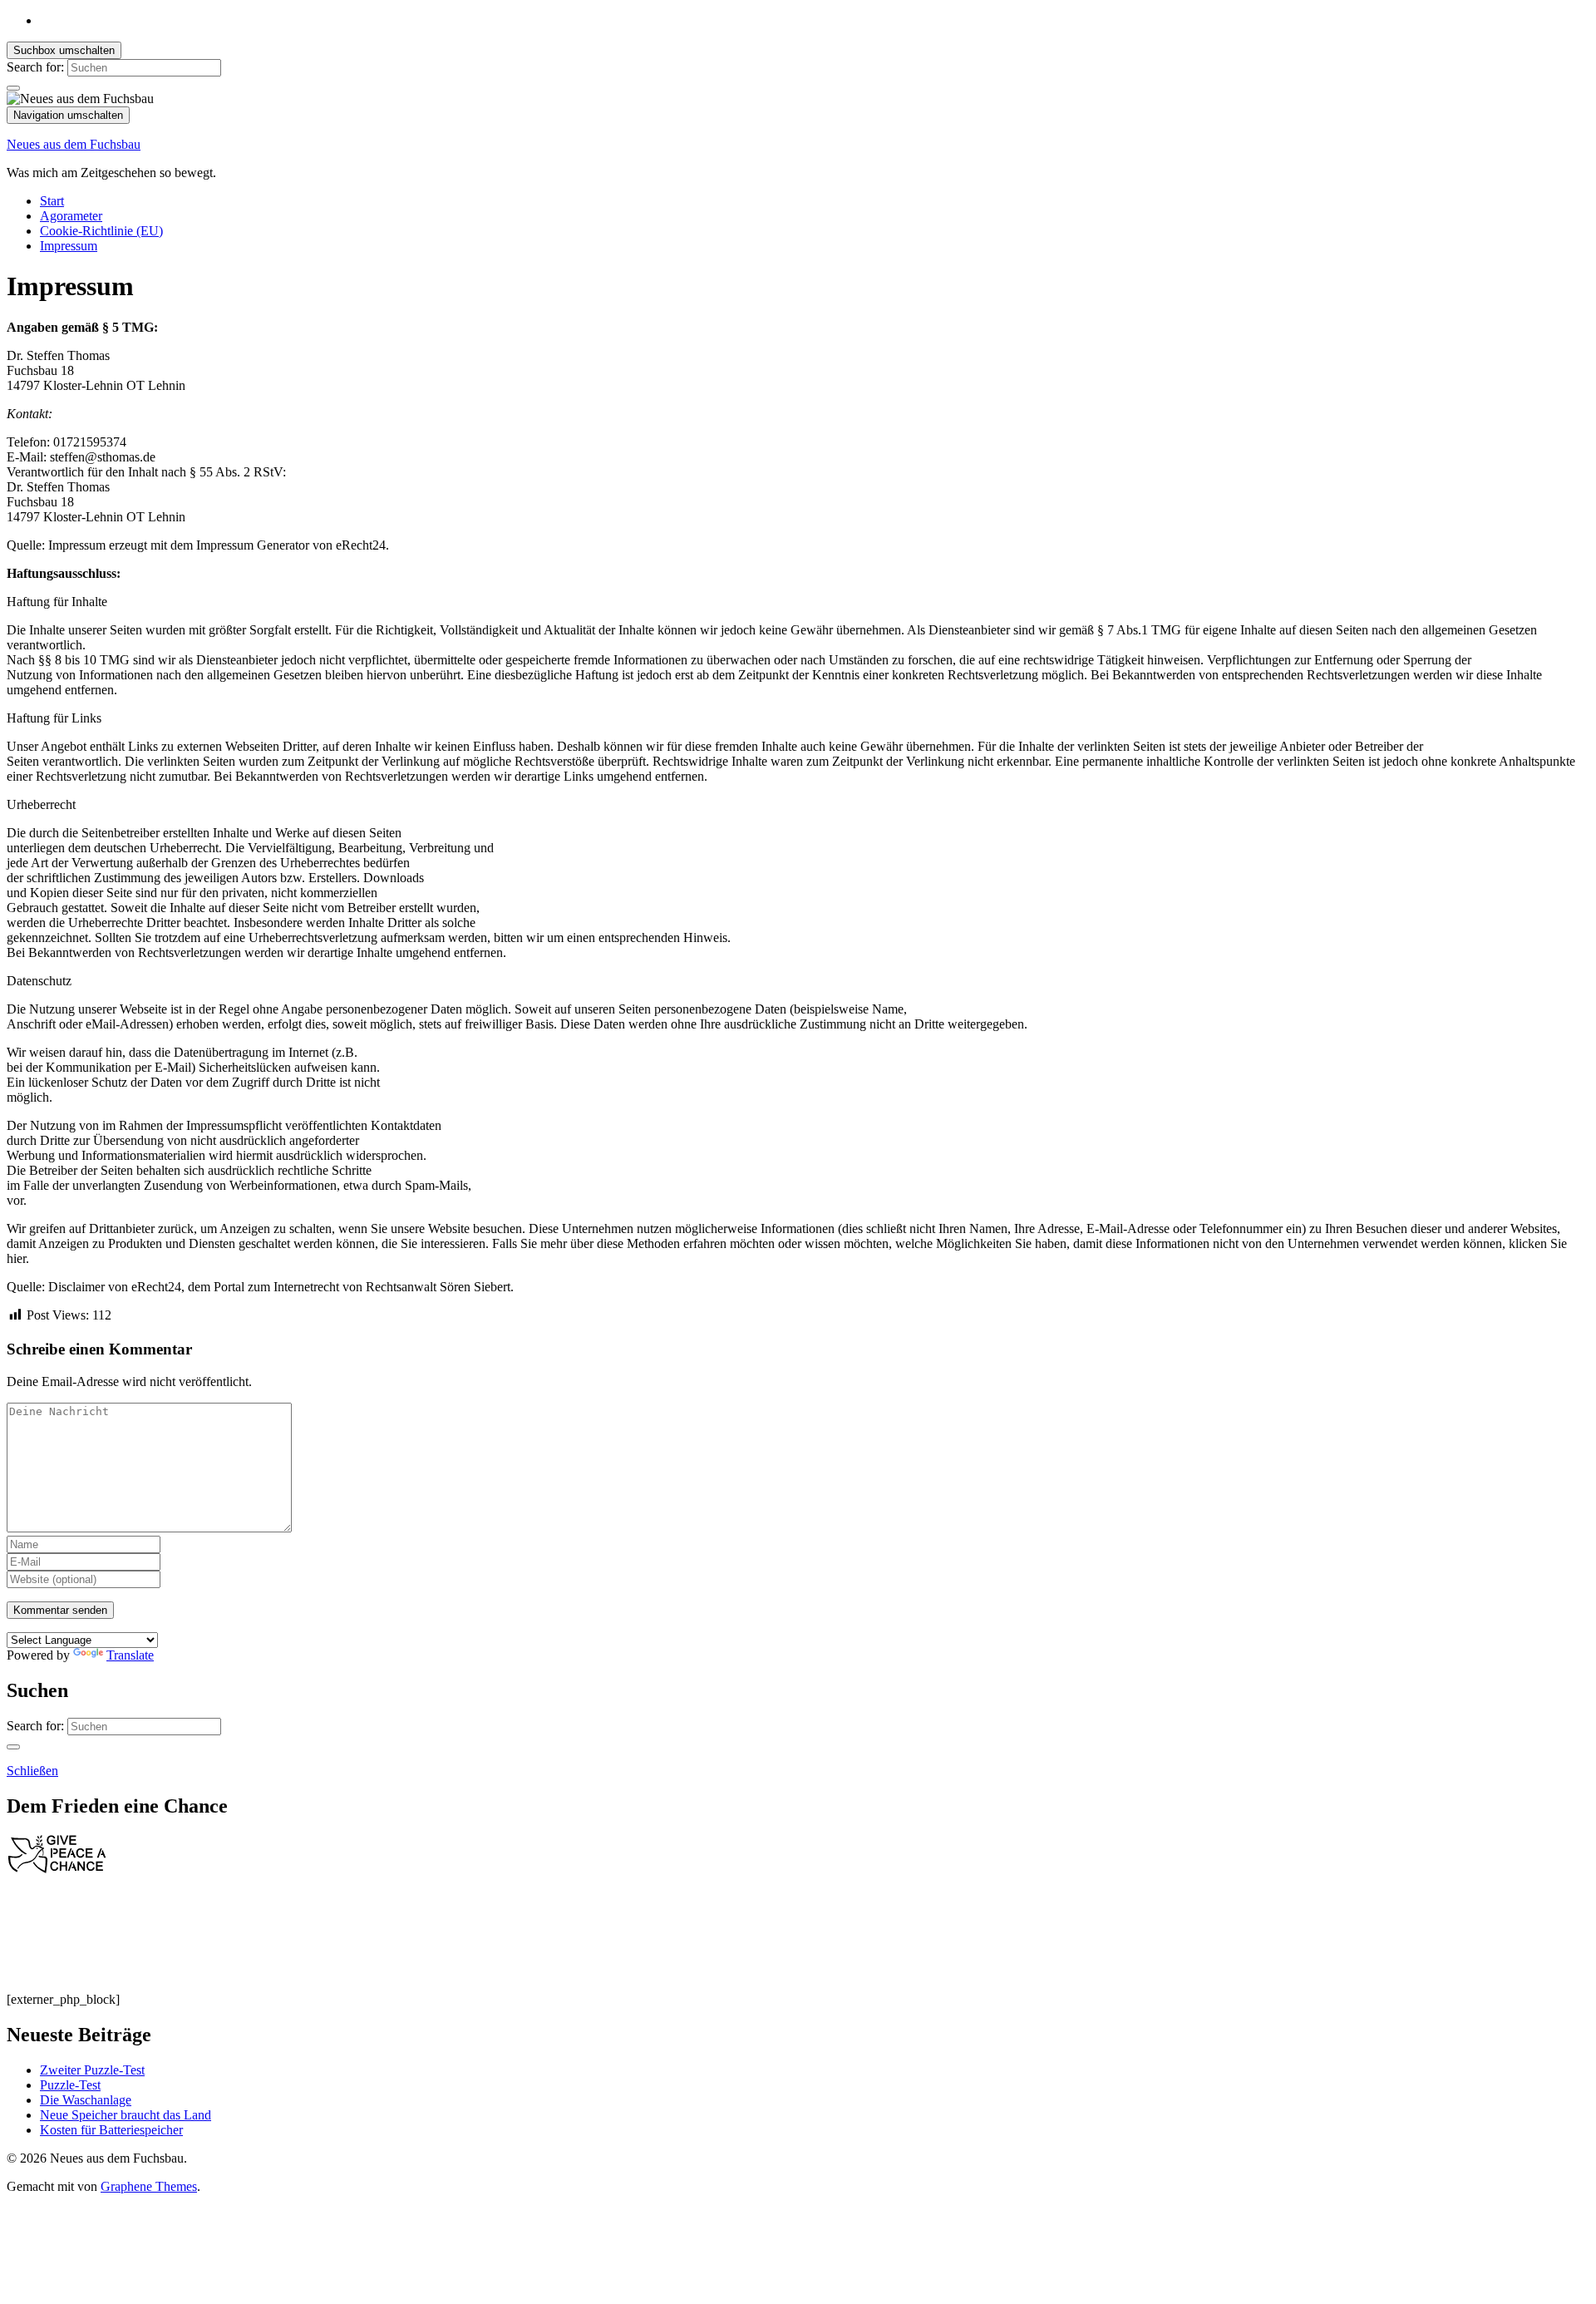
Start (52, 201)
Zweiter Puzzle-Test (92, 2070)
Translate (130, 1655)
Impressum (69, 246)
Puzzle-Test (70, 2085)
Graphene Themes (149, 2186)
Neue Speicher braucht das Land (126, 2115)
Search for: (35, 67)
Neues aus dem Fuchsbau (74, 144)
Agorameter (71, 216)
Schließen (32, 1771)
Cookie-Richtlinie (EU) (101, 231)
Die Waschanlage (86, 2100)
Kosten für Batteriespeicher (111, 2130)
